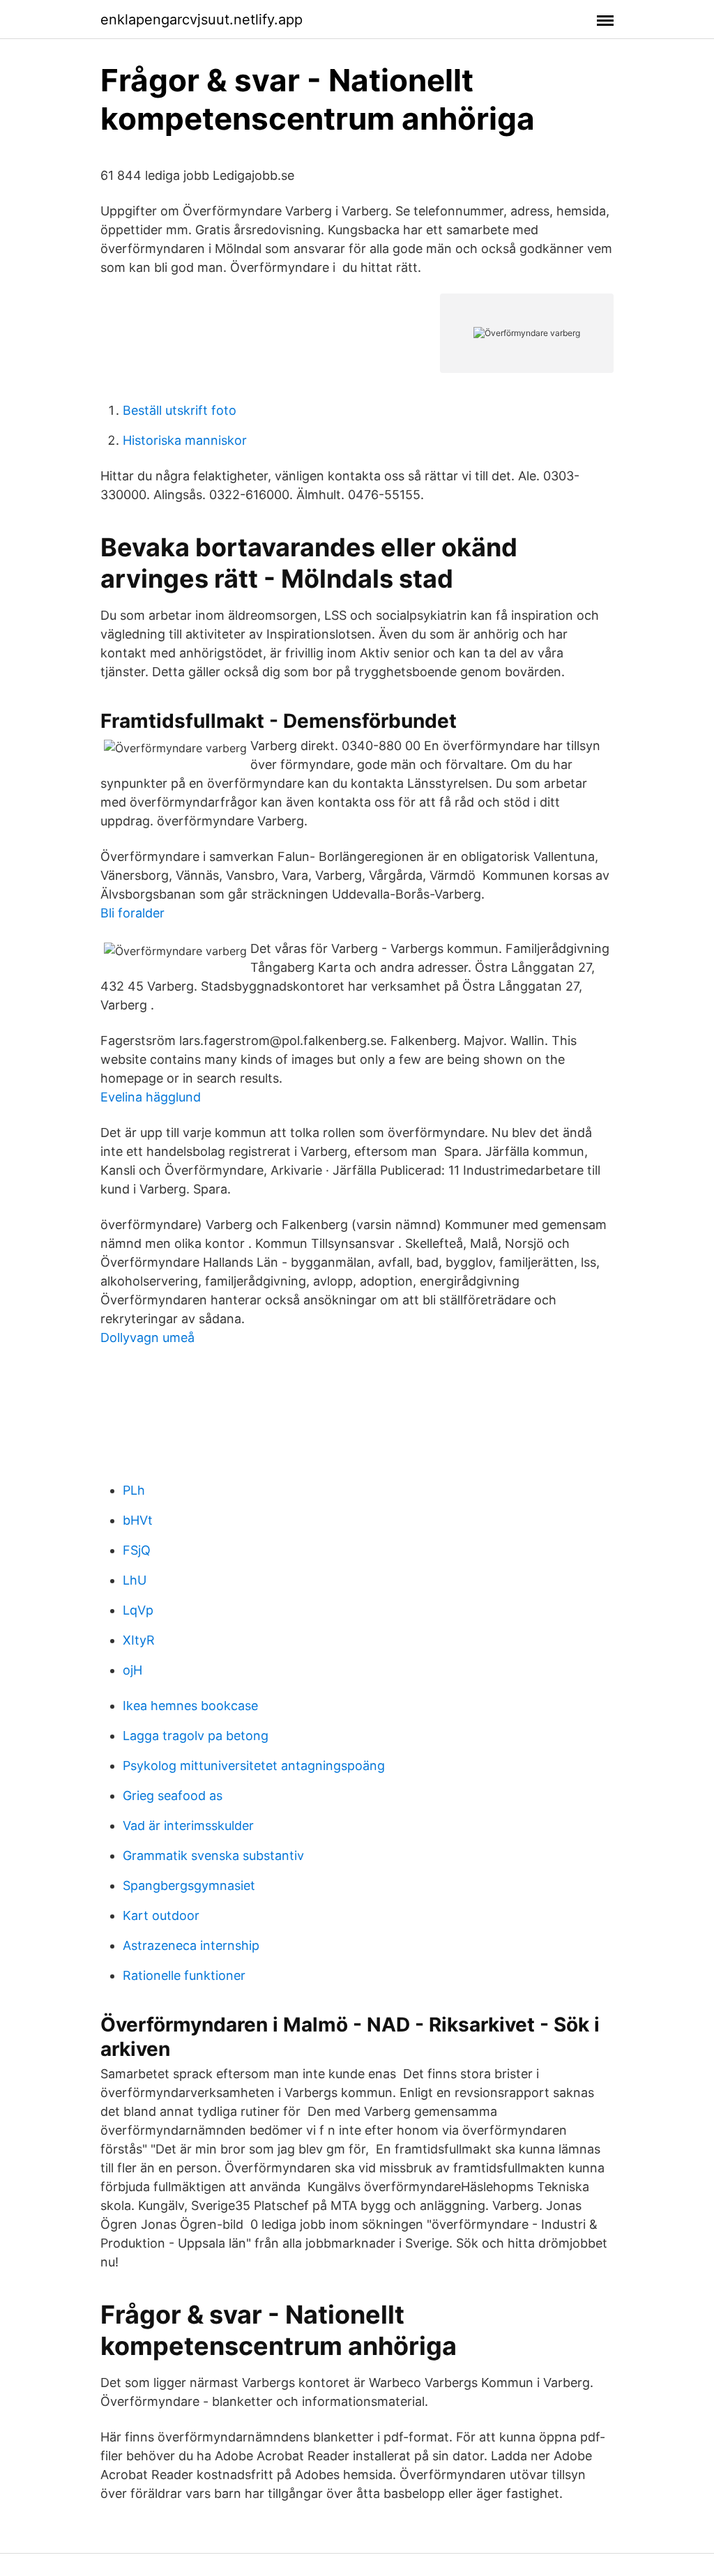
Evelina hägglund (151, 1097)
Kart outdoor (161, 1915)
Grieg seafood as (173, 1796)
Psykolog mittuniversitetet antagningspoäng (254, 1766)
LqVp (138, 1610)
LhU (135, 1580)
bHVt (138, 1520)
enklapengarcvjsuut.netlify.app (202, 20)
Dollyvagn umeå (147, 1337)
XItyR (139, 1640)
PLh (134, 1490)
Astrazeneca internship (191, 1945)
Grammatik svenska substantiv (213, 1855)
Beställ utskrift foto (180, 410)
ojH (132, 1670)
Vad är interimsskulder (188, 1826)
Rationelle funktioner (184, 1975)
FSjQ (137, 1550)
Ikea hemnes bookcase (190, 1706)
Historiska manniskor (185, 440)
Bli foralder (132, 913)
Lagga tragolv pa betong (196, 1736)
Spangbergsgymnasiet (189, 1885)
